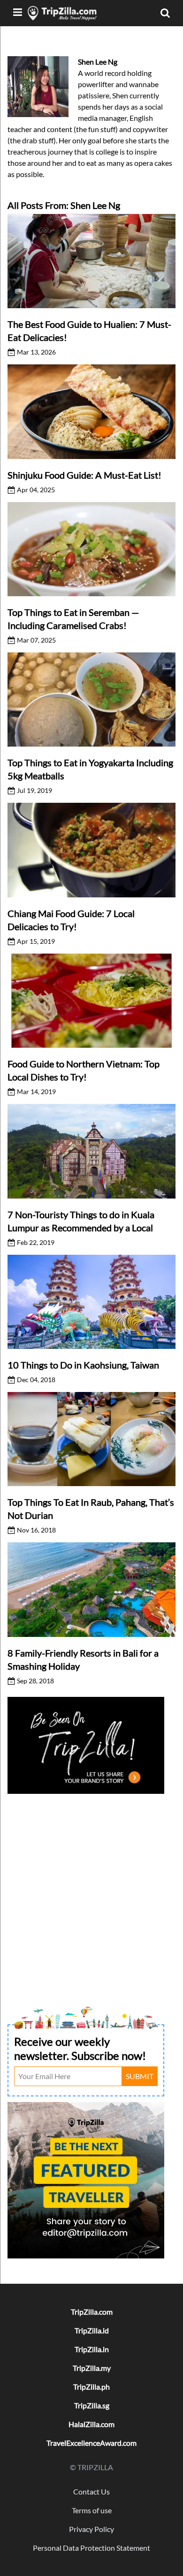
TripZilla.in (92, 2349)
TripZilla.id (92, 2330)
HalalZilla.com (91, 2424)
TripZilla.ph (91, 2387)
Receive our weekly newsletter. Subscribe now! (80, 2048)
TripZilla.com (92, 2312)
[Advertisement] (91, 1888)
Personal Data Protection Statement (91, 2548)
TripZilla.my (92, 2368)
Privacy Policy (91, 2529)
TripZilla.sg (92, 2405)
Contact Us (91, 2491)
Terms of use (92, 2510)
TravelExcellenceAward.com (91, 2443)
